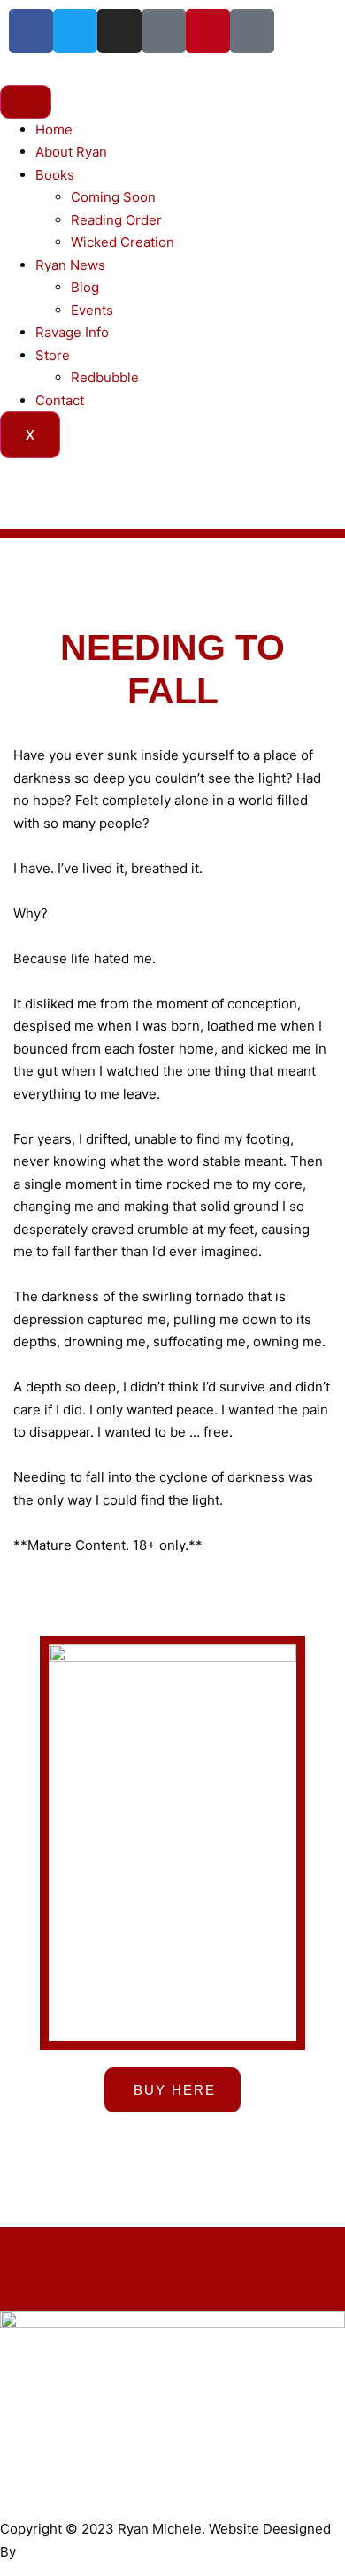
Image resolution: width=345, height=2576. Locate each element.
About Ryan (71, 152)
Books (55, 175)
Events (92, 310)
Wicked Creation (123, 242)
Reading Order (116, 220)
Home (54, 130)
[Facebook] (31, 31)
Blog (85, 287)
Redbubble (105, 377)
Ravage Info (72, 332)
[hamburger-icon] (26, 102)
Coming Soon (113, 197)
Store (53, 355)
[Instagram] (119, 31)
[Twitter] (75, 31)
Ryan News (70, 265)
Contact (60, 400)
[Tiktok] (164, 31)
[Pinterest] (208, 31)
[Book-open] (252, 31)
